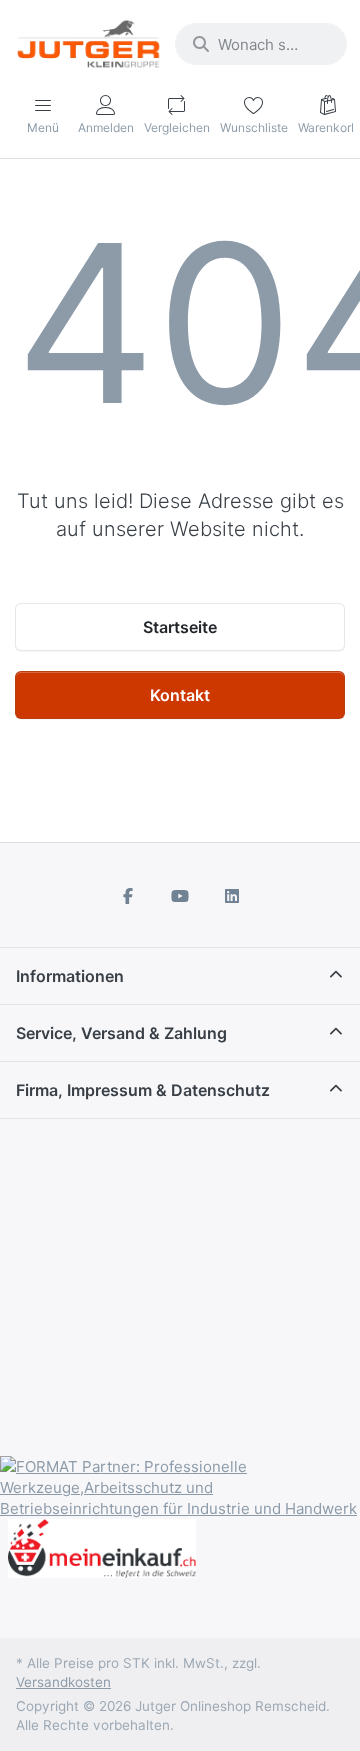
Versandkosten (63, 1682)
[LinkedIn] (232, 896)
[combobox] (261, 44)
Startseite (180, 627)
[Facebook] (129, 896)
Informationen (70, 976)
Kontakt (180, 695)
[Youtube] (180, 896)
